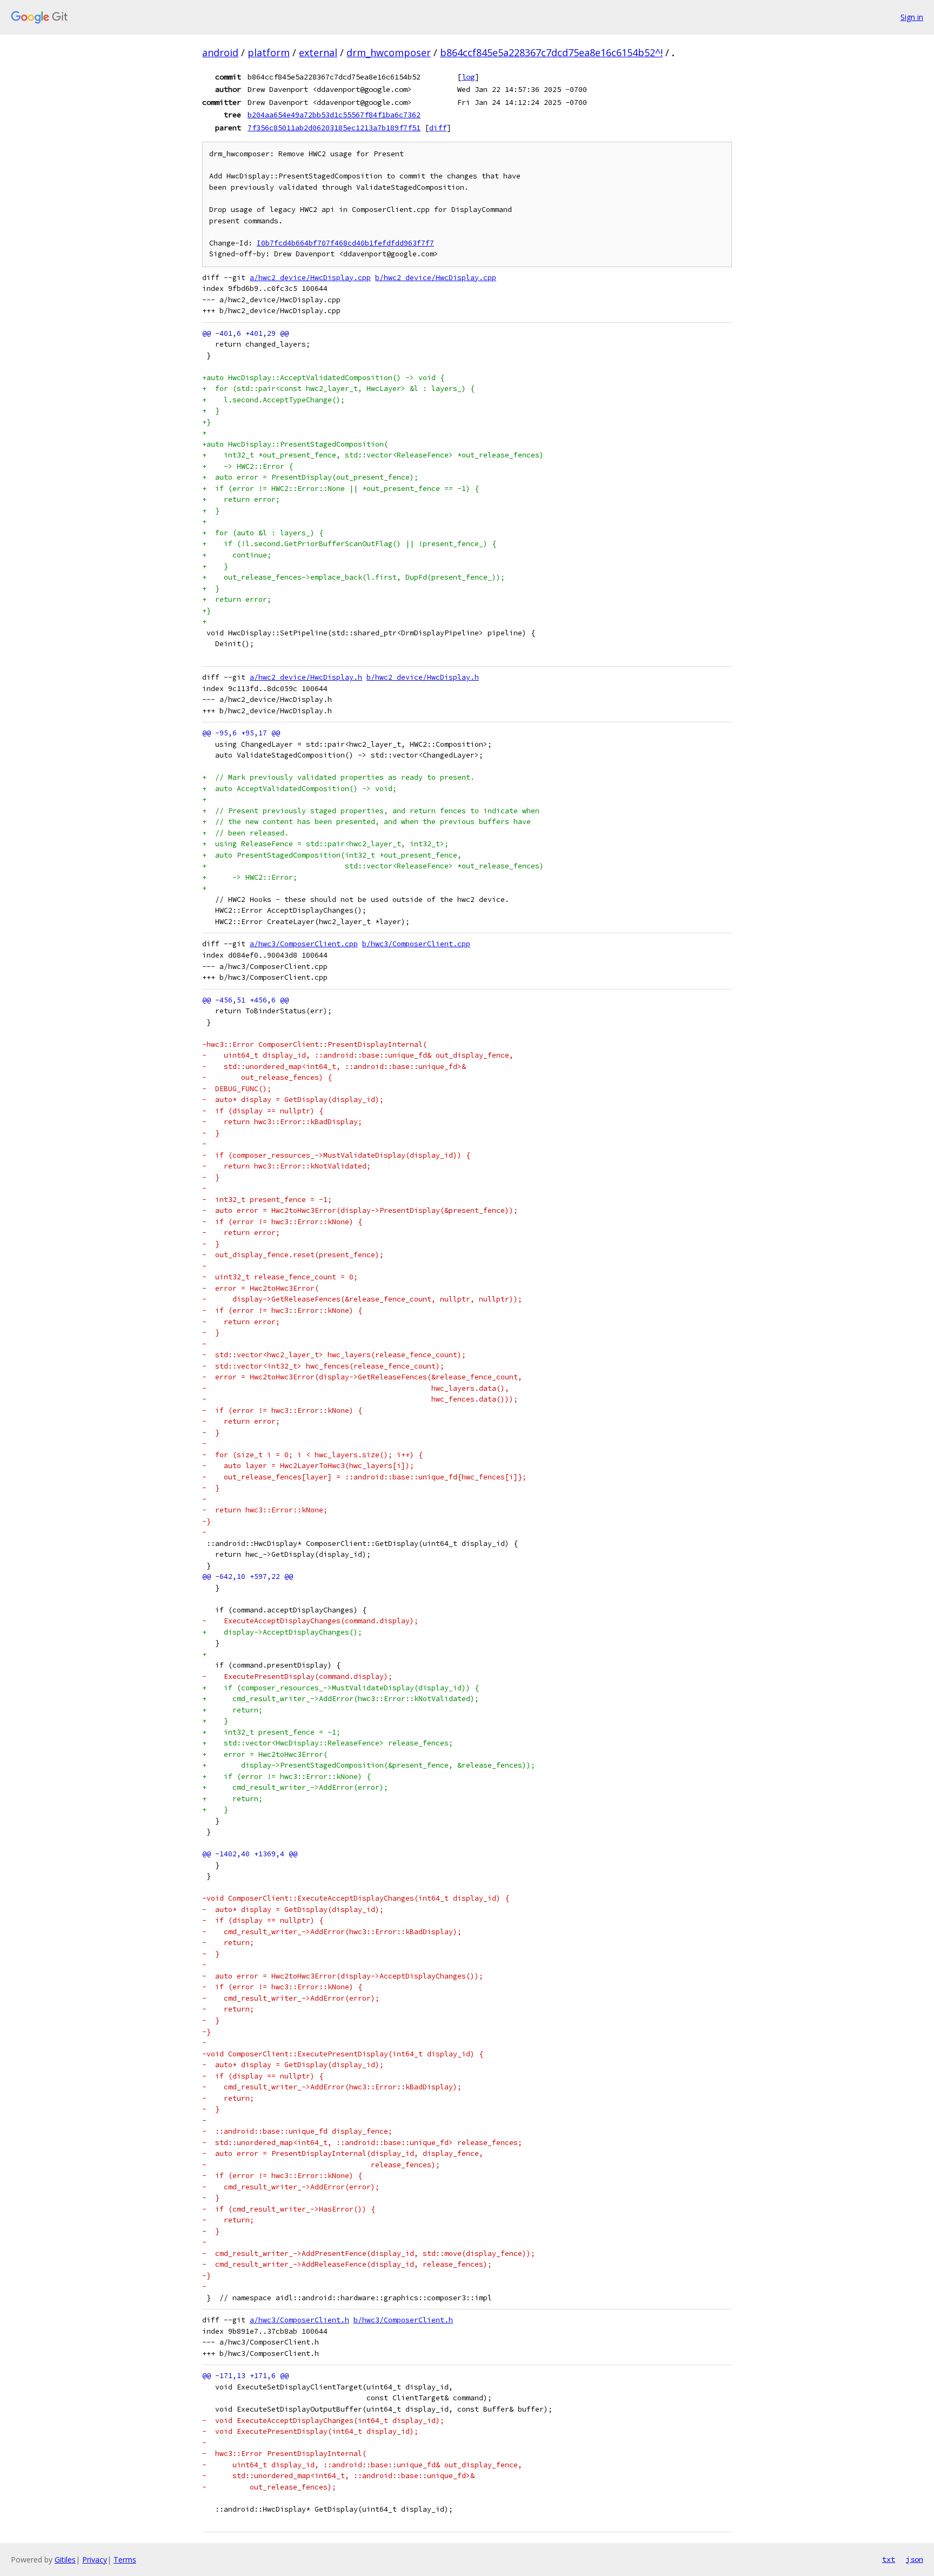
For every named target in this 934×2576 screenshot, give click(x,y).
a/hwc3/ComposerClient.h (299, 2320)
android (220, 52)
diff (438, 128)
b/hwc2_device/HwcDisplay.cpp (436, 278)
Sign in (912, 17)
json (915, 2559)
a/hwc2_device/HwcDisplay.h (306, 677)
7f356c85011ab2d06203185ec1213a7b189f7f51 (334, 128)
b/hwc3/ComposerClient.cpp (416, 944)
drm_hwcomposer (389, 52)
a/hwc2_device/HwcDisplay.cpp (310, 278)
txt (889, 2559)
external (318, 52)
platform (269, 52)
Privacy (95, 2560)
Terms (125, 2560)
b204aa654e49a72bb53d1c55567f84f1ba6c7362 (334, 115)
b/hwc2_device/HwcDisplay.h (423, 677)
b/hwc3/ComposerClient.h (403, 2320)
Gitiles (65, 2560)
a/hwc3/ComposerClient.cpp (304, 944)
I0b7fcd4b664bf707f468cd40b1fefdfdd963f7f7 (345, 243)
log (468, 77)
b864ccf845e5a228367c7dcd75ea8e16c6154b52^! (551, 52)
